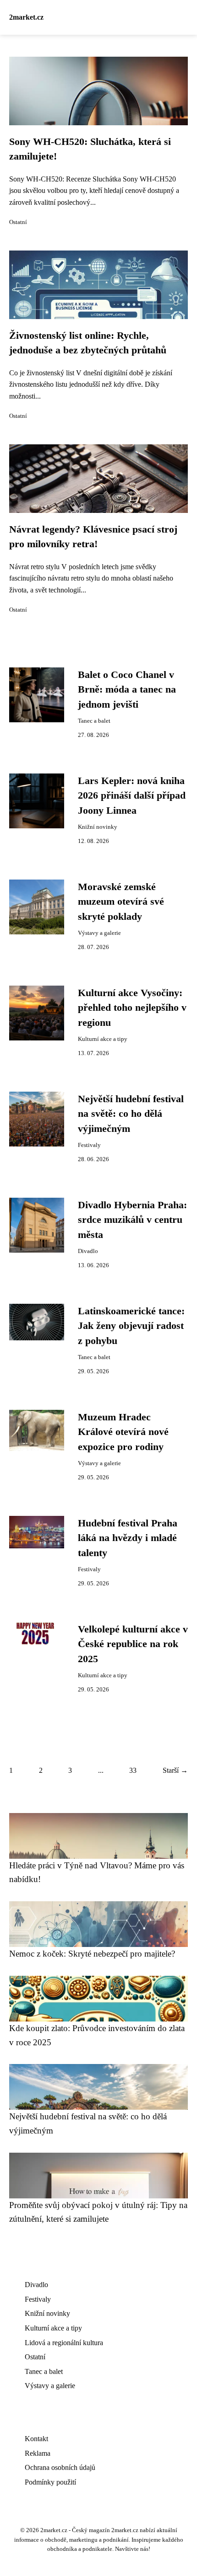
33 (133, 1770)
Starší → (175, 1770)
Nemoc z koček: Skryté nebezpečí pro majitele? (92, 1954)
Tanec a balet (94, 721)
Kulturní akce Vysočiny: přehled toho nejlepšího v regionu (132, 1008)
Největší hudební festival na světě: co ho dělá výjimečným (131, 1114)
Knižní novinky (98, 827)
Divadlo (88, 1251)
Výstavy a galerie (99, 933)
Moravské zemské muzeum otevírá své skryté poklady (121, 902)
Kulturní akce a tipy (103, 1039)
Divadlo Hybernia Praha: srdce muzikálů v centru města (132, 1220)
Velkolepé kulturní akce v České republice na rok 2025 (133, 1644)
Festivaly (89, 1145)
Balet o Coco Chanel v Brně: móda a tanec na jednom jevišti (127, 690)
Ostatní (18, 222)
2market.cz (26, 17)
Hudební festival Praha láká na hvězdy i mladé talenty (128, 1538)
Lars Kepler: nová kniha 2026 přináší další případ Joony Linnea (132, 796)
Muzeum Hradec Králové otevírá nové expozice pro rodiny (123, 1432)
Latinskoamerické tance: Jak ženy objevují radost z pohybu (131, 1326)
